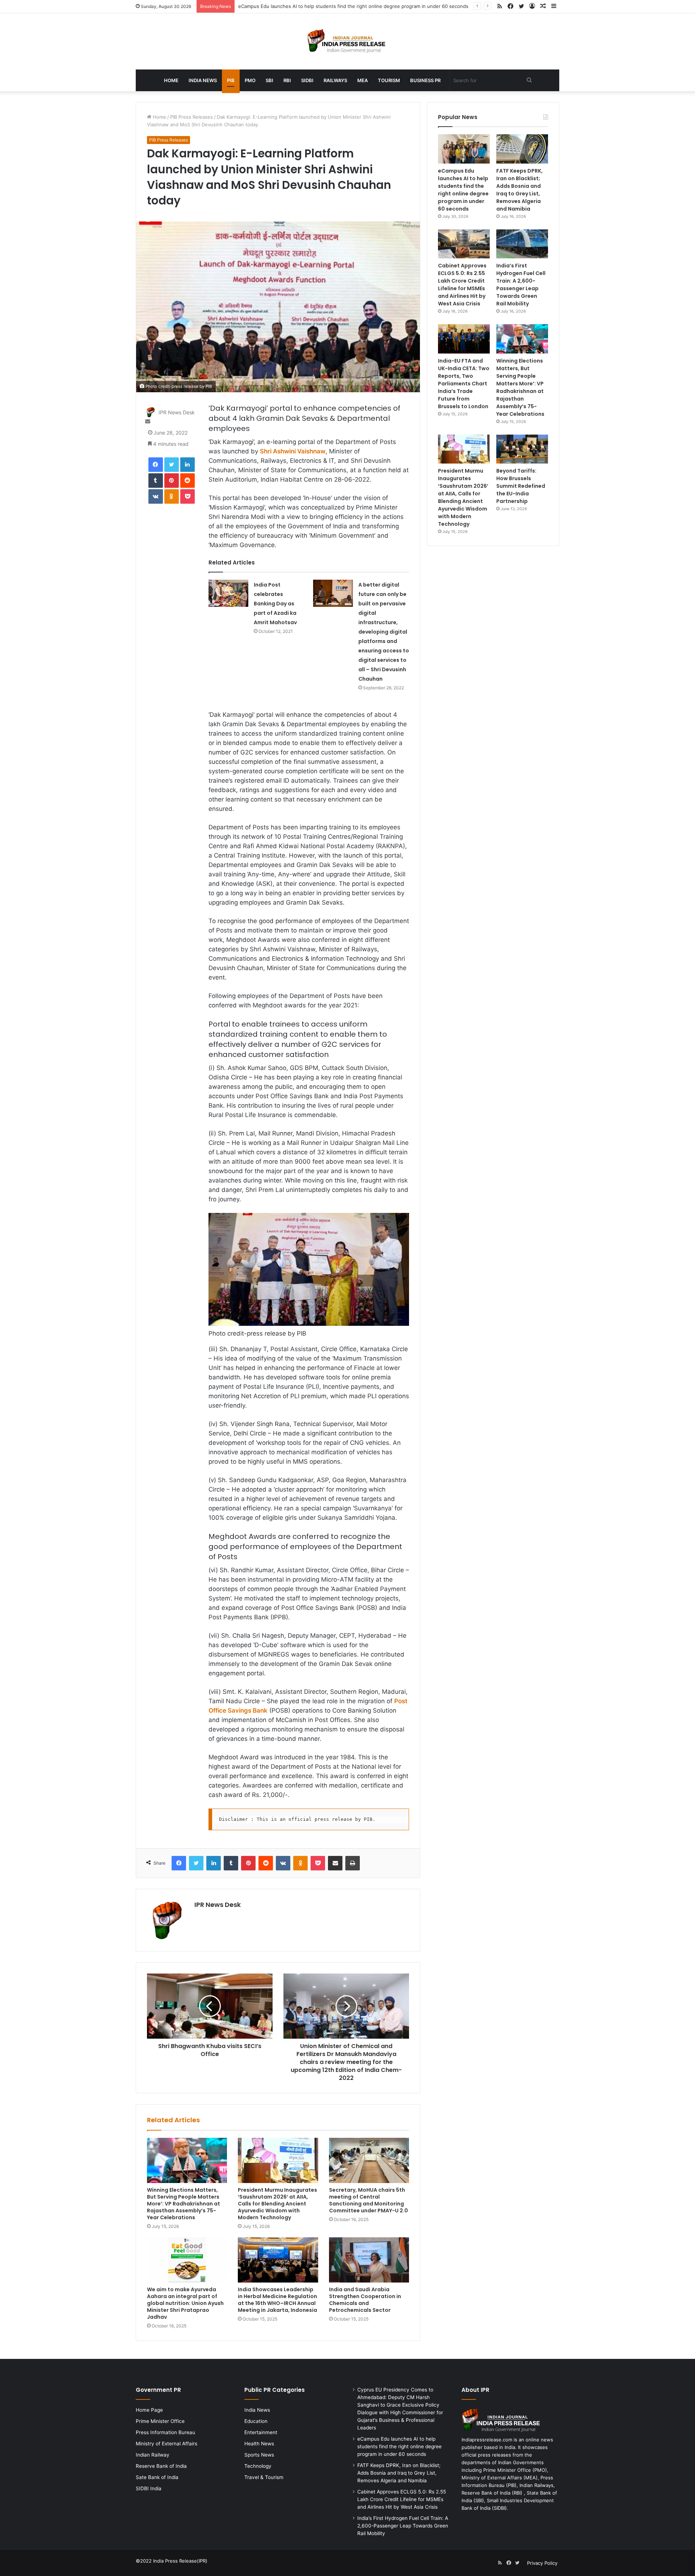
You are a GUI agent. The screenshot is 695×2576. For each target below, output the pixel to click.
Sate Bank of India (157, 2477)
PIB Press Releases (191, 117)
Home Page (149, 2410)
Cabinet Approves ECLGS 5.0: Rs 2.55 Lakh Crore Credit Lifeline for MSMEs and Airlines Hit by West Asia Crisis (462, 285)
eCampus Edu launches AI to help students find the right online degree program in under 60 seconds (463, 190)
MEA (363, 80)
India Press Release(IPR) (180, 2561)
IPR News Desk (177, 412)
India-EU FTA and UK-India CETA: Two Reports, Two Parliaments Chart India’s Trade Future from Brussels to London (464, 384)
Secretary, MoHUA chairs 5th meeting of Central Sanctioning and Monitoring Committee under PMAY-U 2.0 (368, 2200)
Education (256, 2421)
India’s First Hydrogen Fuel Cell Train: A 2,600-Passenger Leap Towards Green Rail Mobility (521, 285)
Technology (258, 2466)
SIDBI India (149, 2488)
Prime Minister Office (160, 2421)
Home (171, 80)
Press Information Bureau (165, 2432)
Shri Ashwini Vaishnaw (293, 451)
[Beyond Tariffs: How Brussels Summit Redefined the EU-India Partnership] (522, 449)
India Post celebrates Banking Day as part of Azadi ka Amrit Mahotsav (275, 604)
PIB (231, 80)
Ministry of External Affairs (167, 2444)
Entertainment (261, 2432)
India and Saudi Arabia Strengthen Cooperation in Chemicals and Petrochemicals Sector (365, 2300)
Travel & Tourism (264, 2477)
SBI (269, 80)
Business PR (425, 80)
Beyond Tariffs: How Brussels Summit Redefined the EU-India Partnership (521, 486)
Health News (259, 2444)
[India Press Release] (348, 41)
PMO (250, 80)
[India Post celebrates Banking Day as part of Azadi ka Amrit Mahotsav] (228, 593)
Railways (335, 80)
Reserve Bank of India (161, 2466)
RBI (287, 80)
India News (203, 80)
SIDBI (307, 80)
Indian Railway (153, 2455)
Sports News (259, 2455)
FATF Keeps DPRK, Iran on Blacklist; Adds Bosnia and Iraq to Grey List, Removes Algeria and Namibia (351, 6)
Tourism (389, 80)
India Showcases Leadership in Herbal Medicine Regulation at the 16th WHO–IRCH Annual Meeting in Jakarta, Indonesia (277, 2300)
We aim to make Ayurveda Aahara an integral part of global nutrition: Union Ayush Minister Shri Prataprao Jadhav (185, 2303)
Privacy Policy (542, 2563)
